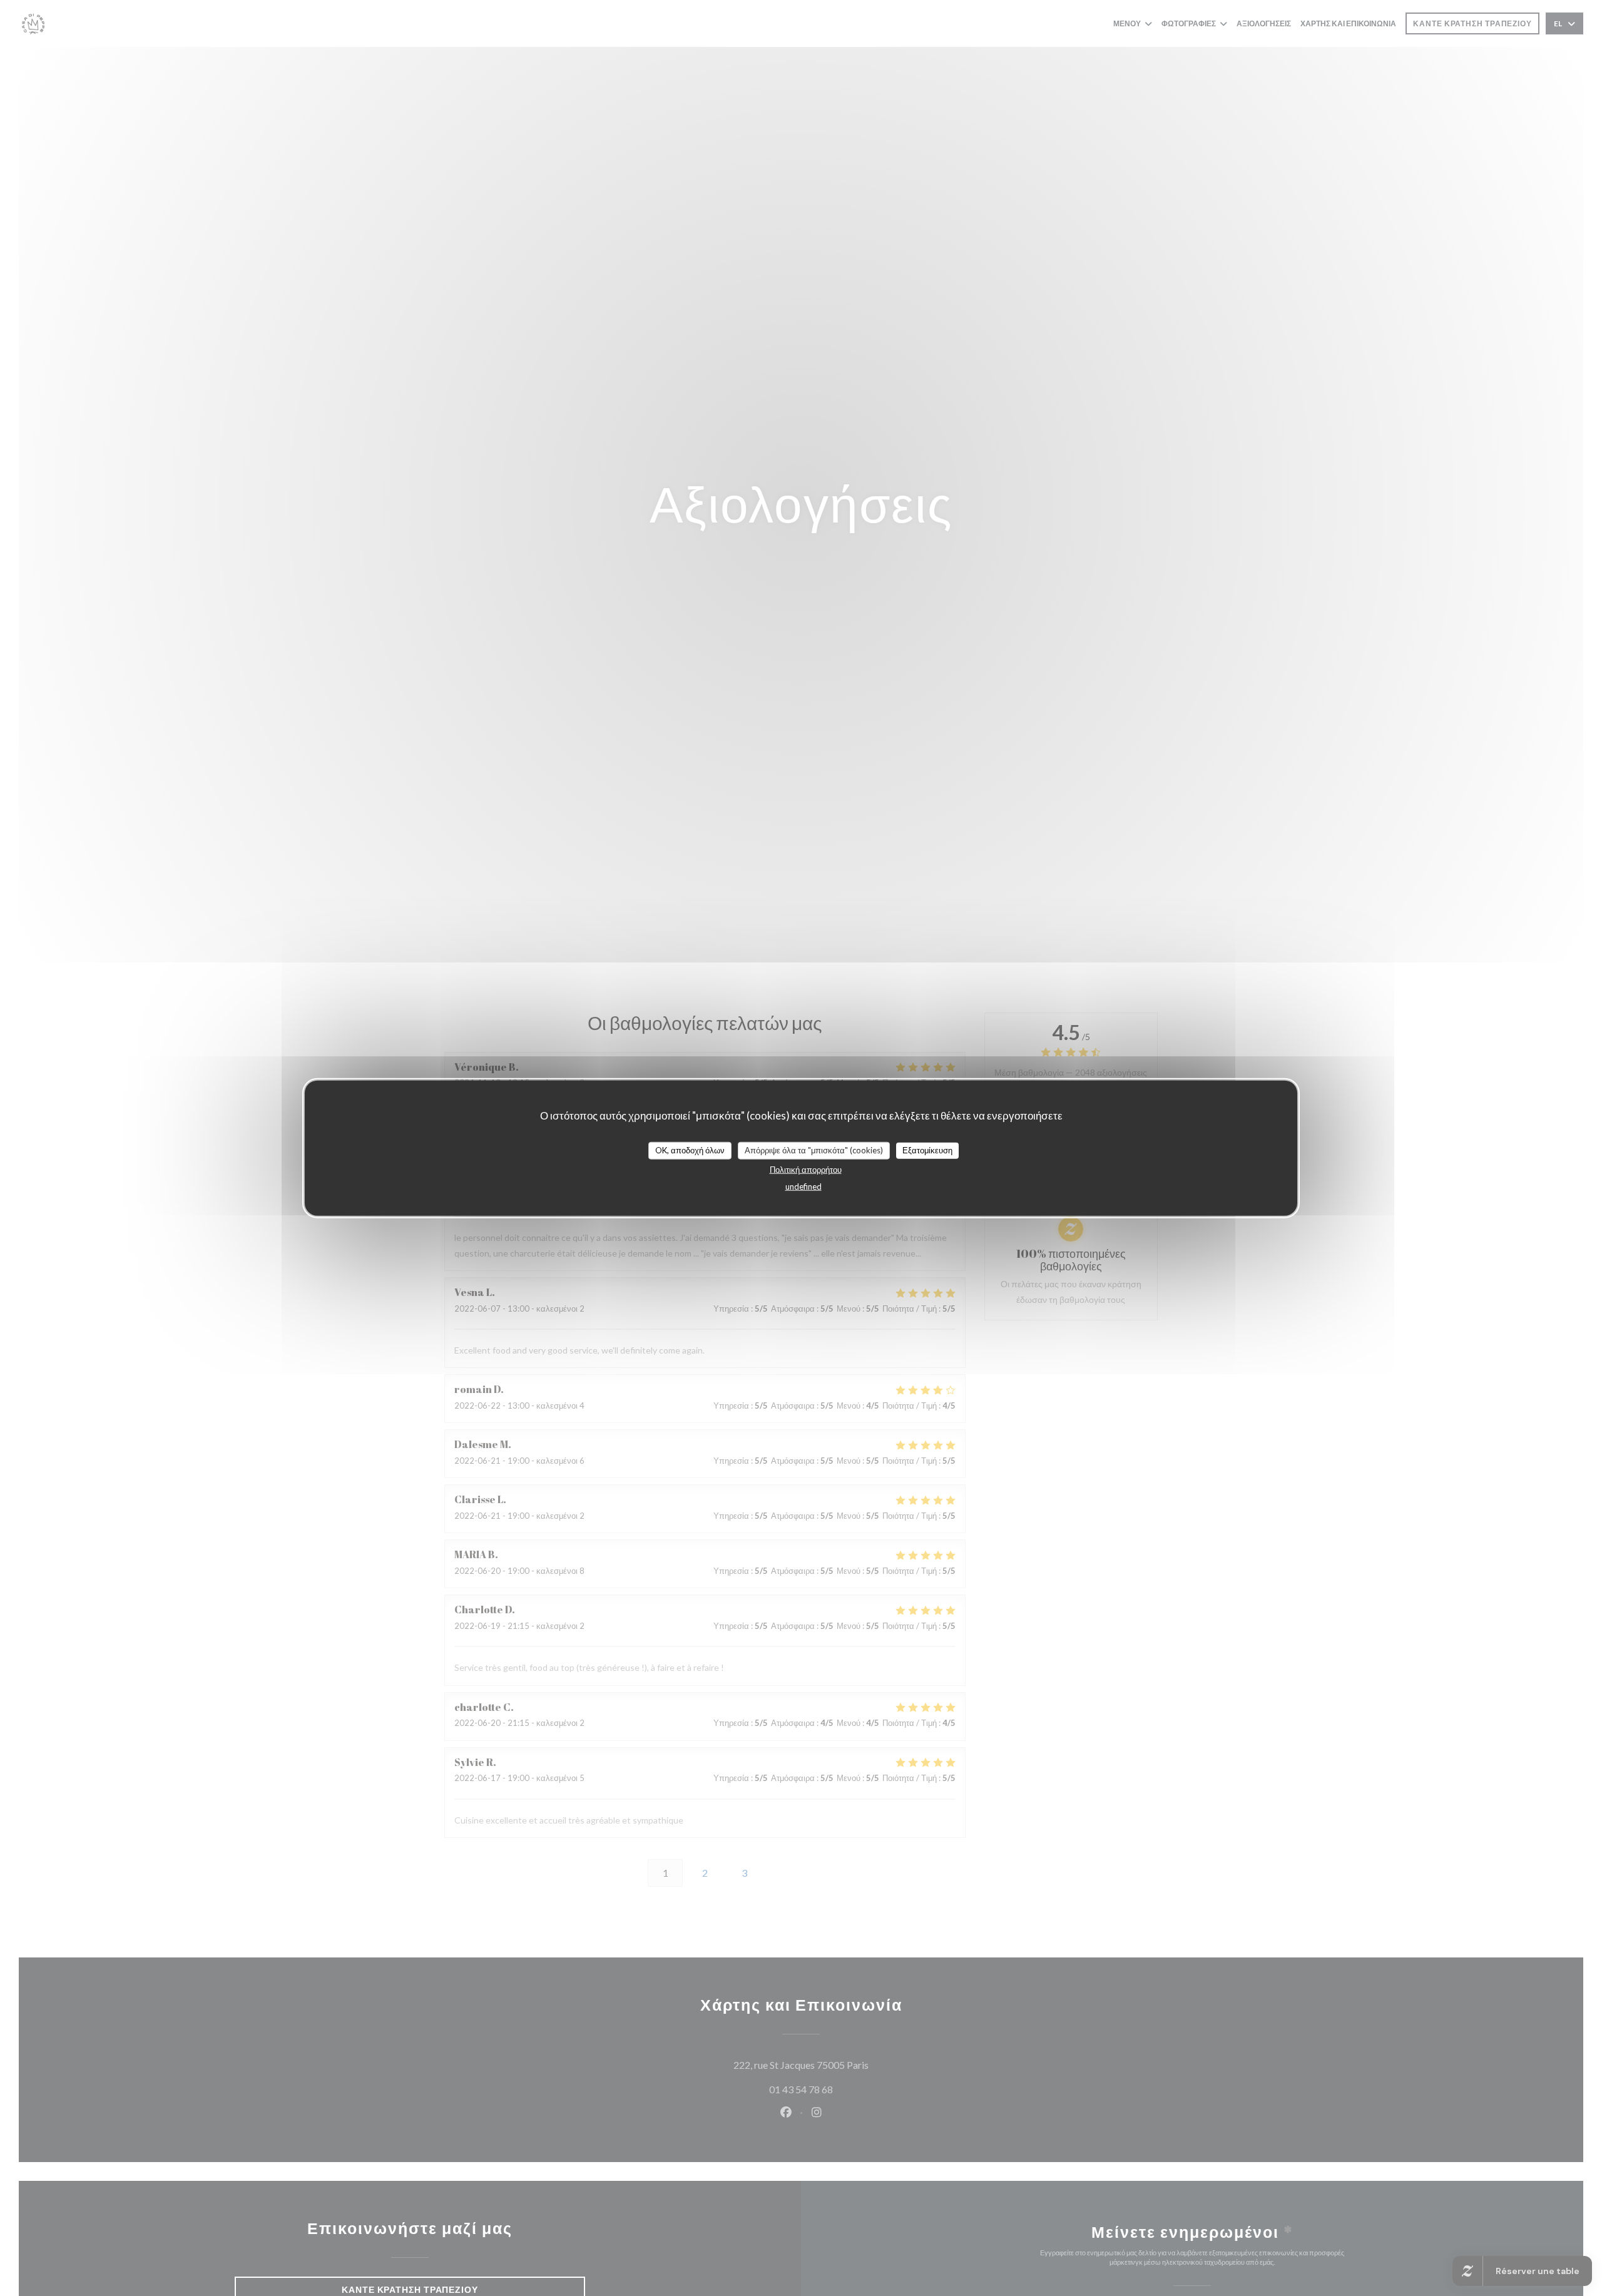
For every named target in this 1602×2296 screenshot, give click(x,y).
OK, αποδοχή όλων (690, 1150)
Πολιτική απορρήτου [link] (806, 1169)
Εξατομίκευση (927, 1150)
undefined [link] (804, 1186)
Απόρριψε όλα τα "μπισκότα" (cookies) (814, 1150)
